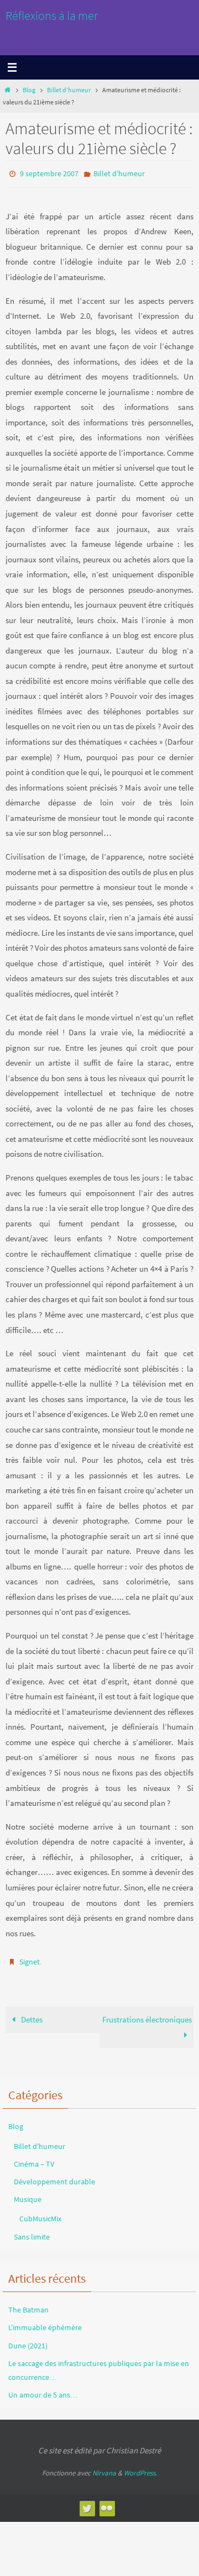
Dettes (31, 2014)
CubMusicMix (40, 2214)
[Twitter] (87, 2503)
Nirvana (104, 2468)
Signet (30, 1959)
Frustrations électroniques (147, 2014)
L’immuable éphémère (45, 2322)
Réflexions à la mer (52, 15)
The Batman (28, 2305)
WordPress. (140, 2468)
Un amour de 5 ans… (43, 2390)
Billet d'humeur (69, 90)
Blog (29, 90)
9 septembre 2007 (49, 173)
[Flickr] (107, 2503)
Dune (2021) (28, 2340)
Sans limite (32, 2231)
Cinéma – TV (34, 2159)
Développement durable (54, 2177)
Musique (28, 2194)
